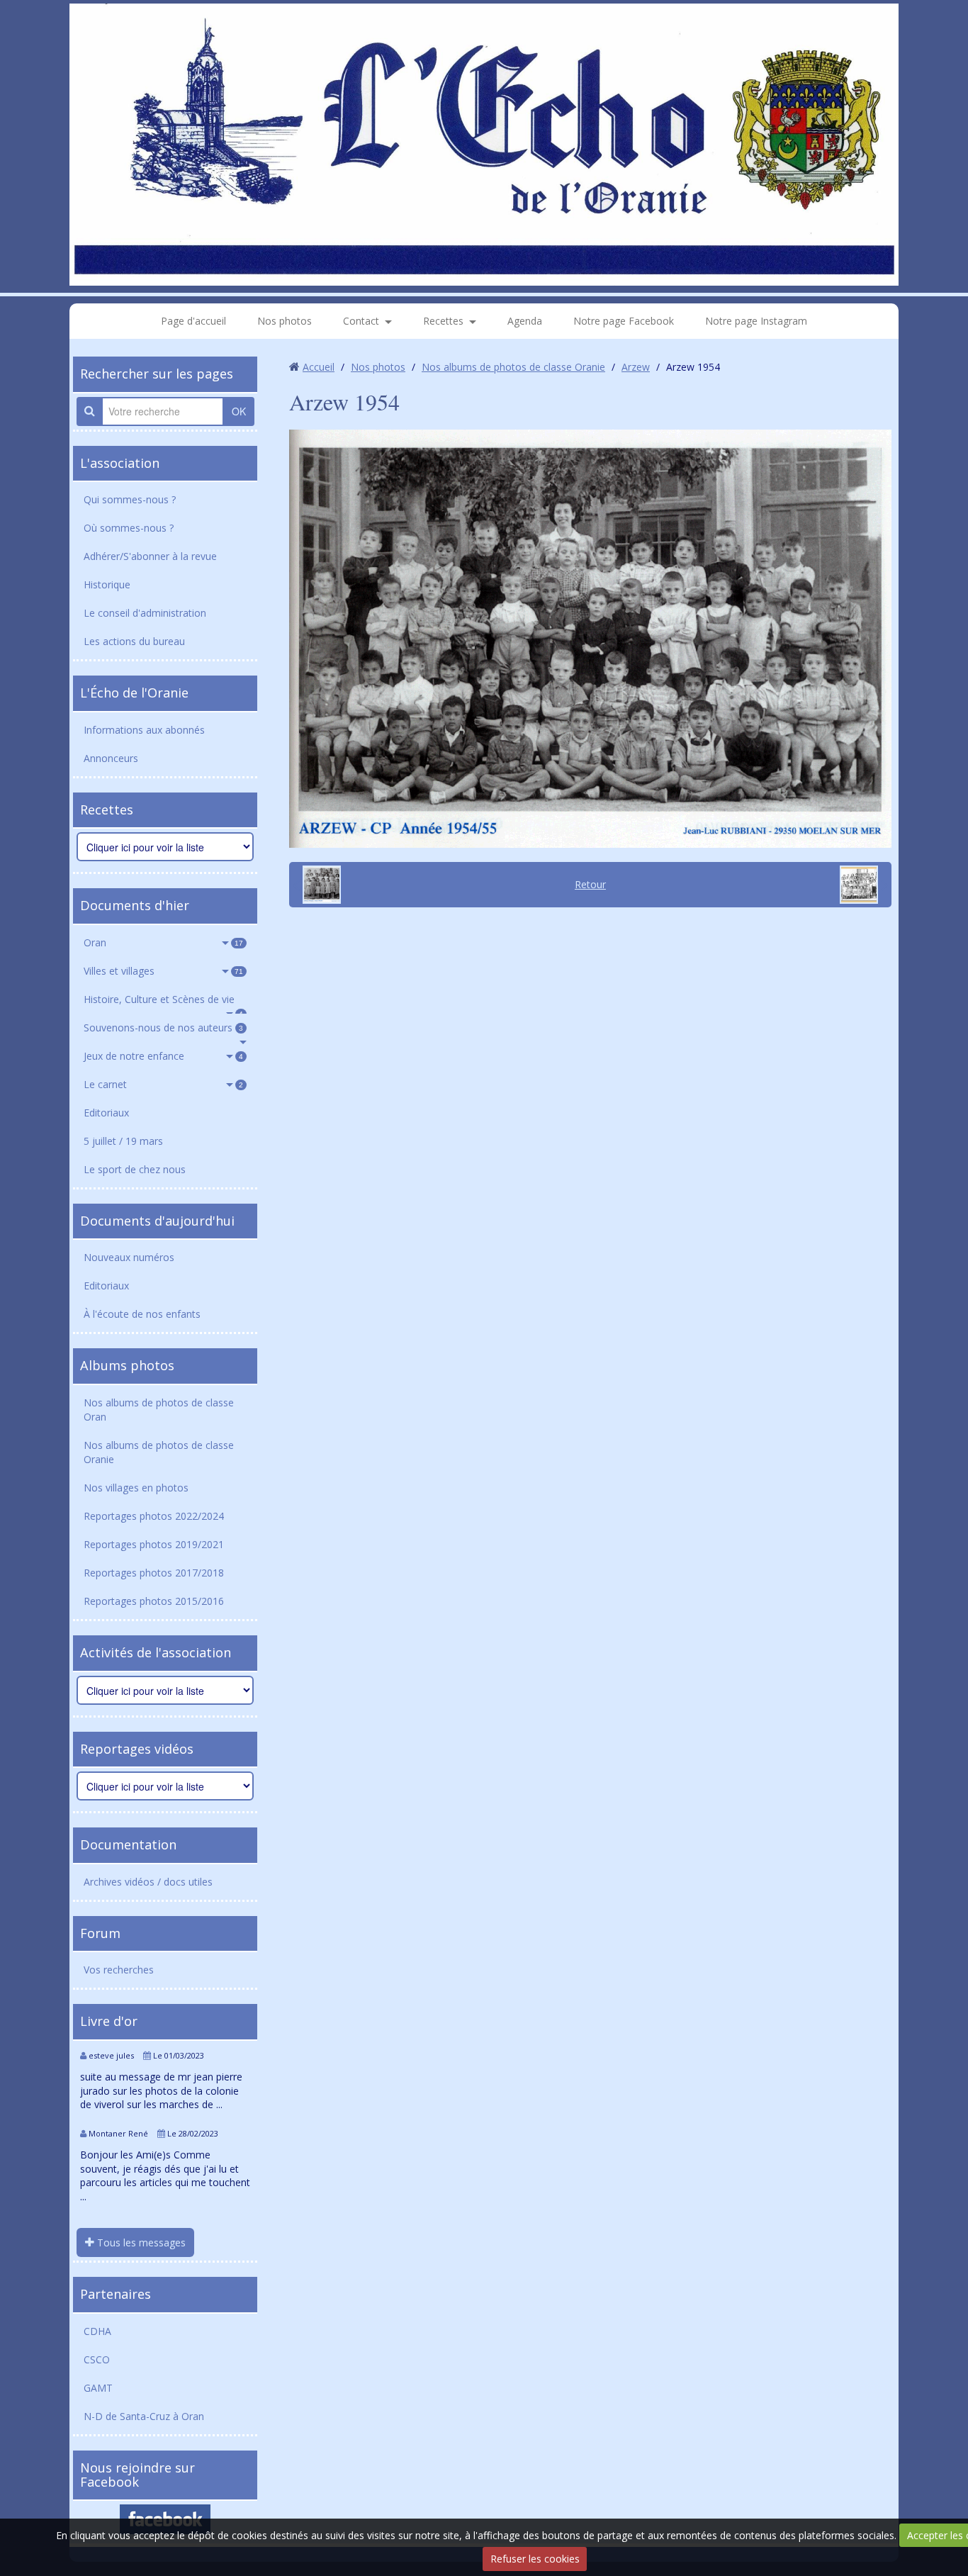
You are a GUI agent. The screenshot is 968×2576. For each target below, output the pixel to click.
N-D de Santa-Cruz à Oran (144, 2416)
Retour (590, 884)
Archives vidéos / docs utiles (148, 1882)
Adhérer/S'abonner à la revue (150, 556)
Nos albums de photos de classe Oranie (159, 1452)
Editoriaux (106, 1113)
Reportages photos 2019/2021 (154, 1544)
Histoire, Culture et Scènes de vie (163, 1003)
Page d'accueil (193, 321)
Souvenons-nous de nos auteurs (163, 1027)
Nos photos (285, 321)
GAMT (98, 2388)
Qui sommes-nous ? (130, 499)
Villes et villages (163, 971)
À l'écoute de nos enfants (142, 1314)
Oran (163, 942)
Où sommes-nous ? (129, 528)
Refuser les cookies (535, 2559)
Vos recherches (119, 1970)
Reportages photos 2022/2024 (154, 1516)
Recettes (443, 321)
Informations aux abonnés (144, 730)
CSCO (97, 2359)
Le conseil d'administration (145, 613)
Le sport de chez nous (135, 1169)
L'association (120, 463)
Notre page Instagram (756, 321)
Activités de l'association (156, 1652)
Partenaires (116, 2294)
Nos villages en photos (136, 1488)
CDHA (97, 2331)
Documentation (128, 1844)
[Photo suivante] (864, 885)
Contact (361, 321)
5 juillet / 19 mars (123, 1141)
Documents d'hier (135, 905)
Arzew (636, 367)
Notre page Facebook (624, 321)
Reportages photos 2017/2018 (154, 1573)
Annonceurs (111, 758)
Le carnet (163, 1084)
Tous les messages (140, 2242)
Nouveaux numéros (129, 1257)
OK (239, 411)
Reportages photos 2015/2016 (154, 1601)
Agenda (525, 321)
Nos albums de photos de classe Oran (159, 1410)
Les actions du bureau (134, 641)
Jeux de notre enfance (163, 1056)
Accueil (319, 367)
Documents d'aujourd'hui (157, 1221)
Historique (107, 584)
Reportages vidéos (137, 1749)
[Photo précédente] (317, 885)
